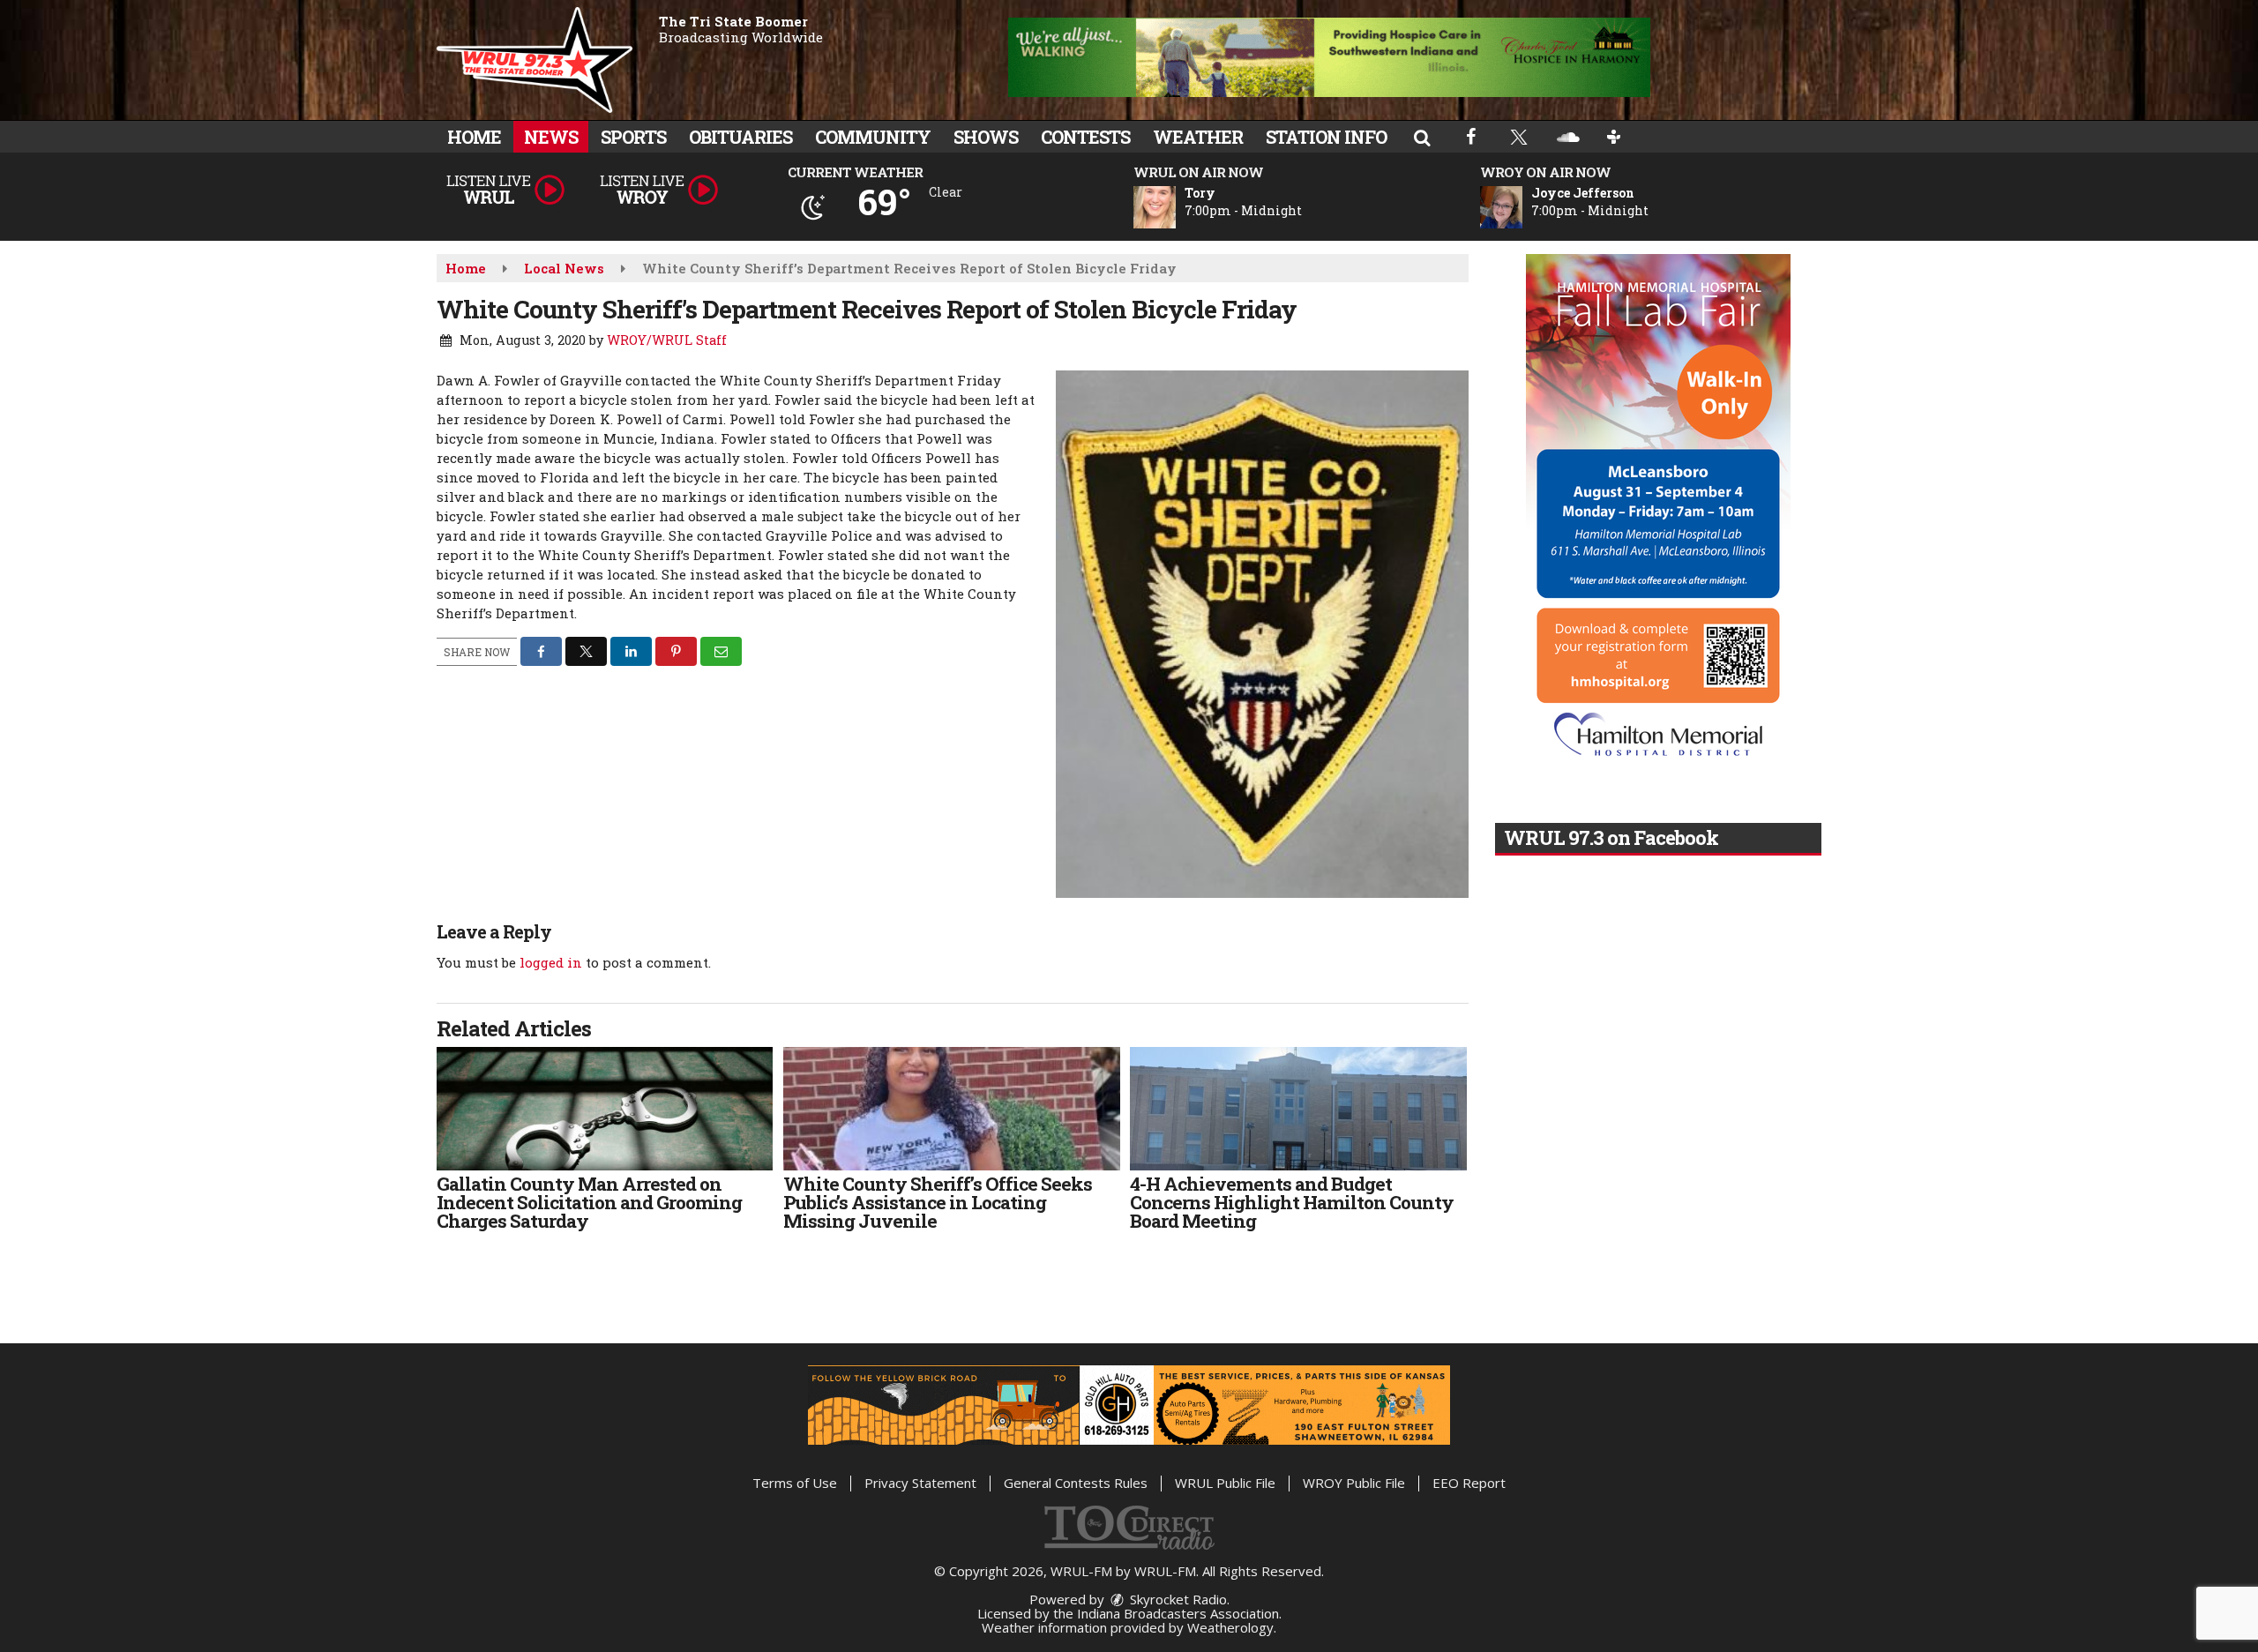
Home (474, 137)
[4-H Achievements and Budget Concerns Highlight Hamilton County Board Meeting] (1298, 1109)
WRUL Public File (1225, 1483)
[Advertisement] (1329, 57)
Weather (1198, 137)
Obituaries (740, 137)
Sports (633, 137)
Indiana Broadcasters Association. (1179, 1613)
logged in (551, 962)
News (551, 137)
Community (873, 137)
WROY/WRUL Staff (667, 340)
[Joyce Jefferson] (1522, 207)
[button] (1422, 137)
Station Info (1326, 137)
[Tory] (1176, 207)
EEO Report (1469, 1483)
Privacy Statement (920, 1483)
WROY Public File (1354, 1483)
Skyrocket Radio (1177, 1599)
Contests (1085, 137)
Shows (986, 137)
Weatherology (1230, 1627)
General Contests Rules (1076, 1483)
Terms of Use (795, 1483)
